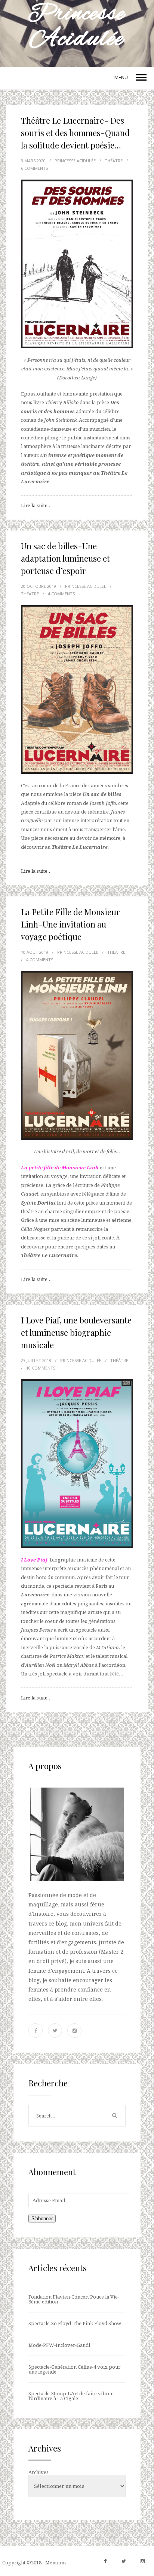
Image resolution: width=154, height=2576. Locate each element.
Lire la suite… (36, 505)
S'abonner (42, 2219)
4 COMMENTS (61, 594)
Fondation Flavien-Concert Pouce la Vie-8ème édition (74, 2299)
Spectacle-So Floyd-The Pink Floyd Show (75, 2323)
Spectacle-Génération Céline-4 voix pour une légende (74, 2369)
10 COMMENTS (41, 1368)
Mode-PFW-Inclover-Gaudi (59, 2345)
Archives (38, 2472)
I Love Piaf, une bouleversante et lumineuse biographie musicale (76, 1332)
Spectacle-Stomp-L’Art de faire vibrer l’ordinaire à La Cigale (71, 2396)
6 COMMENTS (34, 168)
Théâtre (114, 161)
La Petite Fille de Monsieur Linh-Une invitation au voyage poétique (70, 924)
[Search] (114, 2116)
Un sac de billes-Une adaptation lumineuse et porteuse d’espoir (65, 558)
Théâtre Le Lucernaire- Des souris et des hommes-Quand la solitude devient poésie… (75, 133)
